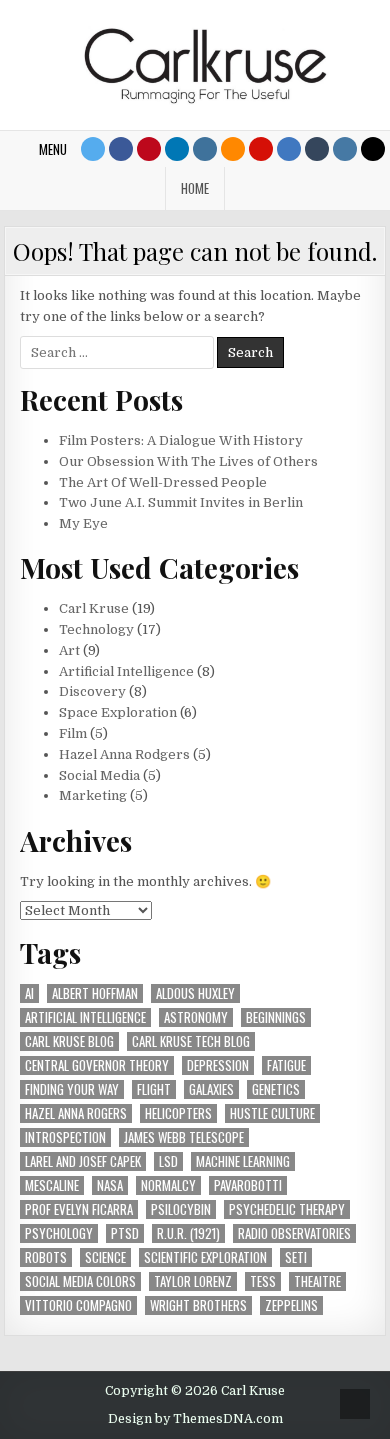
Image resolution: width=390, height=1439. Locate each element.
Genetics (276, 1089)
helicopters (178, 1113)
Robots (46, 1257)
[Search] (373, 149)
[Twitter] (93, 149)
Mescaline (52, 1185)
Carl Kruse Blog (69, 1041)
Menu (53, 149)
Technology (96, 629)
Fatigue (286, 1065)
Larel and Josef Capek (83, 1161)
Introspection (65, 1137)
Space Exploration (118, 712)
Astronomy (196, 1017)
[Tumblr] (317, 149)
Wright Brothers (198, 1305)
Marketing (93, 795)
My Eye (83, 523)
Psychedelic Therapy (287, 1209)
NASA (110, 1185)
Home (195, 188)
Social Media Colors (80, 1281)
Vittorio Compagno (78, 1305)
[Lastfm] (261, 149)
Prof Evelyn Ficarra (79, 1209)
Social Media (99, 775)
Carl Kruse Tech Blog (191, 1041)
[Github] (289, 149)
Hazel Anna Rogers (76, 1113)
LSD (168, 1161)
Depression (218, 1065)
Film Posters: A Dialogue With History (181, 440)
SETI (296, 1257)
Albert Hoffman (95, 993)
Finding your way (72, 1089)
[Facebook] (121, 149)
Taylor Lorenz (193, 1281)
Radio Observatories (294, 1233)
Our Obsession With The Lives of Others (188, 461)
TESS (263, 1281)
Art (69, 650)
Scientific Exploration (205, 1257)
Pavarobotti (248, 1185)
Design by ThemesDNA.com (195, 1419)
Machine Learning (243, 1161)
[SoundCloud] (233, 149)
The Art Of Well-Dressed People (163, 482)
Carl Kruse (94, 608)
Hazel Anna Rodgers (124, 754)
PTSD (125, 1233)
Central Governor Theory (97, 1065)
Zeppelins (291, 1305)
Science (105, 1257)
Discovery (92, 691)
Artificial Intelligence (126, 671)
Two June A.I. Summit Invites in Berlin (181, 502)
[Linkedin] (177, 149)
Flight (154, 1089)
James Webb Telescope (184, 1137)
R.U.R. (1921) (188, 1233)
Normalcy (168, 1185)
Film (73, 733)
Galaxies (211, 1089)
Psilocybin (181, 1209)
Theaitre (317, 1281)
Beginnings (276, 1017)
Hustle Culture (272, 1113)
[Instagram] (205, 149)
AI (29, 993)
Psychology (59, 1233)
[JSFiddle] (345, 149)
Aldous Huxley (195, 993)
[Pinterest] (149, 149)
